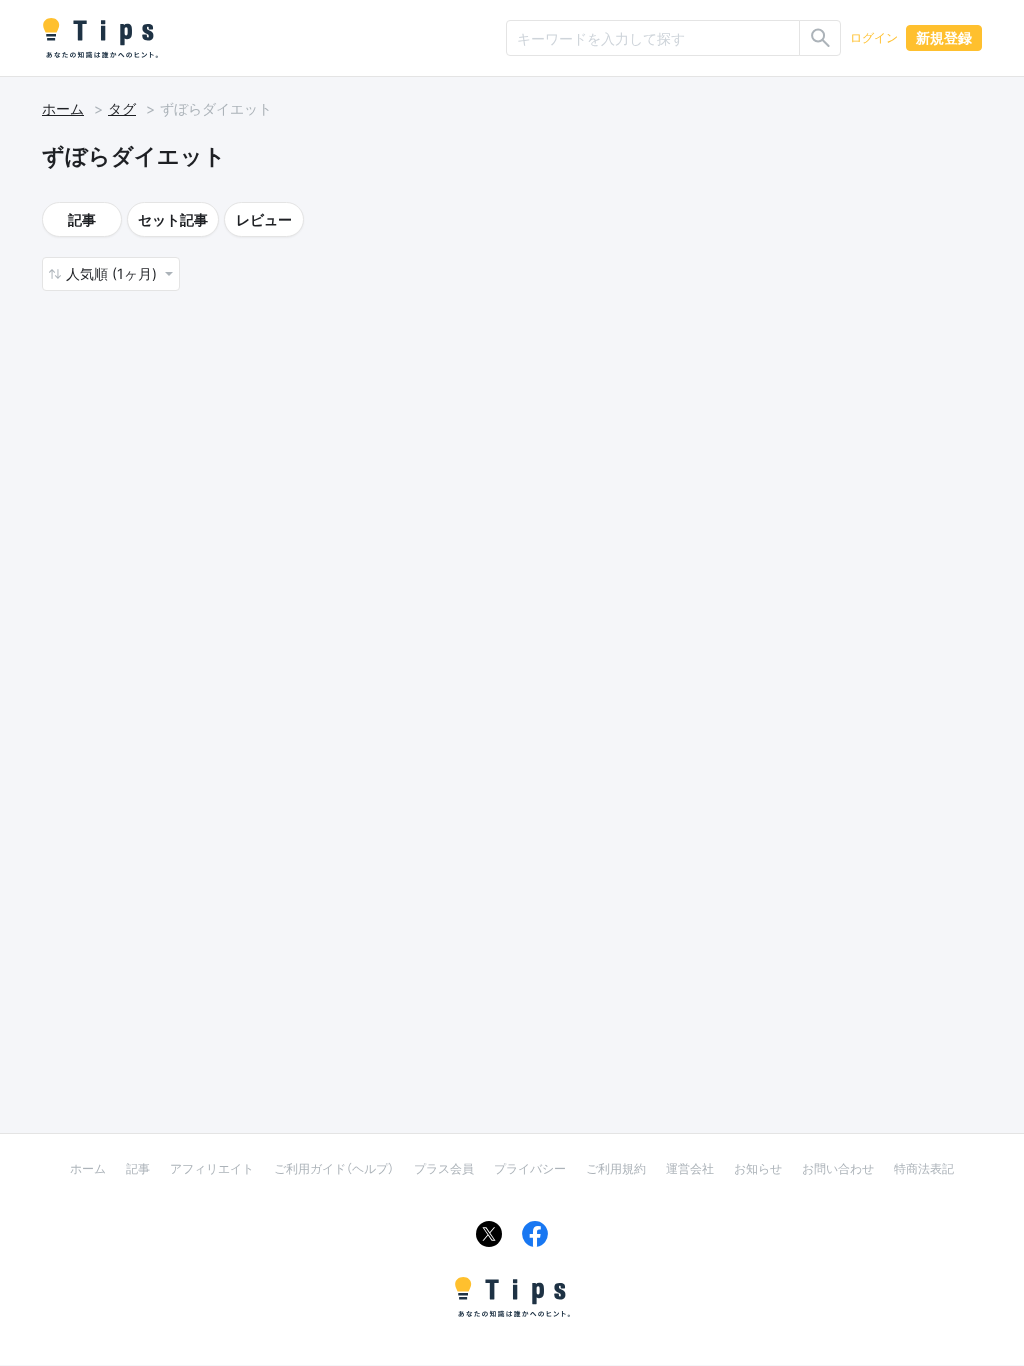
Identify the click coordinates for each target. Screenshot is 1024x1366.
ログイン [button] (874, 37)
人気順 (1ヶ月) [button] (113, 273)
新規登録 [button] (944, 37)
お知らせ (758, 1168)
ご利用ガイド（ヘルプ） (334, 1168)
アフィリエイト (212, 1168)
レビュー (264, 219)
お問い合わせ (838, 1168)
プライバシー (530, 1168)
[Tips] (100, 38)
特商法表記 (924, 1168)
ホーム (63, 108)
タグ (122, 108)
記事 (82, 219)
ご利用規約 (616, 1168)
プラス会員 (444, 1168)
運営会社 (690, 1168)
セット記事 (173, 219)
